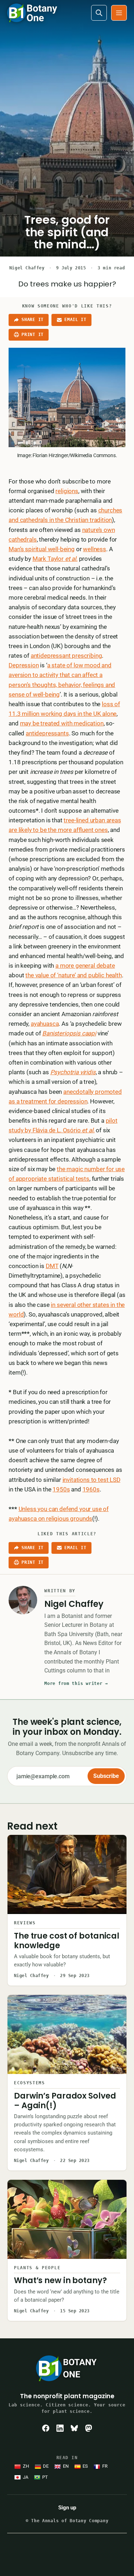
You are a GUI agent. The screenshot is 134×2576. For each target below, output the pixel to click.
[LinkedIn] (60, 2428)
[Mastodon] (89, 2428)
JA (26, 2477)
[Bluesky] (74, 2428)
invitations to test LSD (91, 1480)
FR (105, 2466)
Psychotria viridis (73, 1072)
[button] (119, 13)
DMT (52, 1266)
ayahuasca (45, 1024)
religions (67, 491)
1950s (61, 1489)
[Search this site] (99, 13)
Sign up (67, 2508)
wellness (95, 549)
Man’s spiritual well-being (42, 549)
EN (66, 2466)
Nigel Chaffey (27, 268)
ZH (26, 2466)
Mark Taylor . (55, 559)
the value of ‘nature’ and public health (73, 975)
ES (85, 2466)
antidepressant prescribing (66, 656)
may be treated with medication (62, 723)
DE (46, 2466)
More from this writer (76, 1683)
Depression (24, 665)
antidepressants (47, 733)
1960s (91, 1489)
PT (45, 2477)
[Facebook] (46, 2428)
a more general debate (85, 966)
